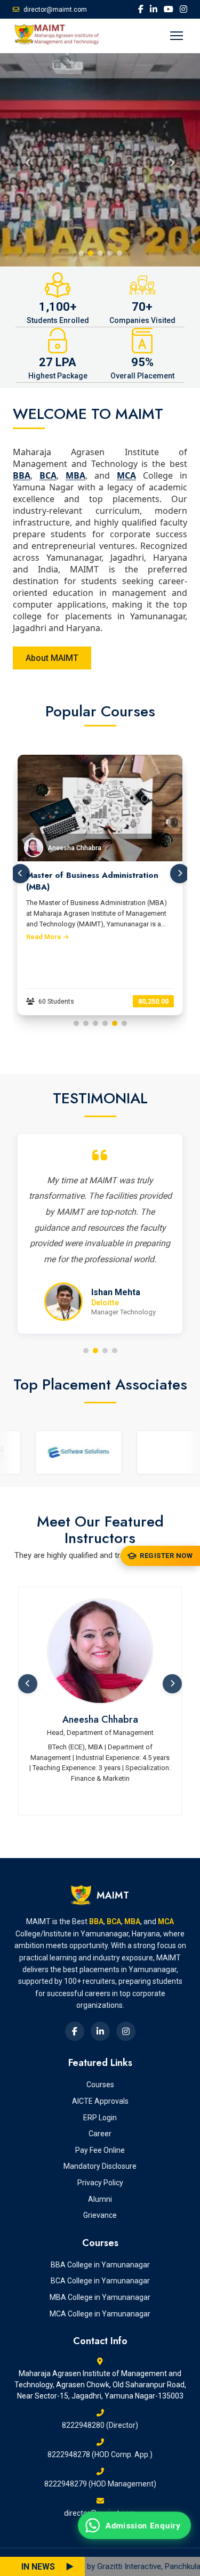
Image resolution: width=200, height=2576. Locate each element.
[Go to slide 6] (124, 1023)
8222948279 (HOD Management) (100, 2484)
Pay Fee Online (100, 2150)
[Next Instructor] (172, 1684)
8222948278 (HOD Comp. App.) (100, 2454)
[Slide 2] (91, 253)
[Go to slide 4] (105, 1023)
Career (100, 2134)
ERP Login (100, 2118)
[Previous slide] (28, 160)
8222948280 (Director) (100, 2425)
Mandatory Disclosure (100, 2166)
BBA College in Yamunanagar (100, 2265)
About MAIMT (52, 658)
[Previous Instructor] (28, 1684)
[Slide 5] (119, 253)
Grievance (100, 2215)
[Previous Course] (20, 874)
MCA (126, 475)
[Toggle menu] (177, 36)
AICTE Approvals (100, 2101)
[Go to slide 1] (76, 1023)
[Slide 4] (110, 253)
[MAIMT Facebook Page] (141, 9)
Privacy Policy (100, 2183)
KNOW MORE (53, 184)
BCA (48, 475)
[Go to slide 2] (86, 1023)
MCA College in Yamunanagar (100, 2314)
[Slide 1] (81, 253)
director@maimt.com (55, 10)
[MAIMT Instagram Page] (183, 9)
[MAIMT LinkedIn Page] (154, 9)
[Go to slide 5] (115, 1023)
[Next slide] (172, 160)
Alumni (100, 2199)
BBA (22, 475)
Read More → (48, 937)
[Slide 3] (100, 253)
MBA (75, 475)
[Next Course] (180, 874)
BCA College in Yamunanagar (100, 2281)
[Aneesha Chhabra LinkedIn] (100, 1651)
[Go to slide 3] (95, 1023)
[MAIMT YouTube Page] (169, 9)
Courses (100, 2085)
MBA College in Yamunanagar (100, 2297)
